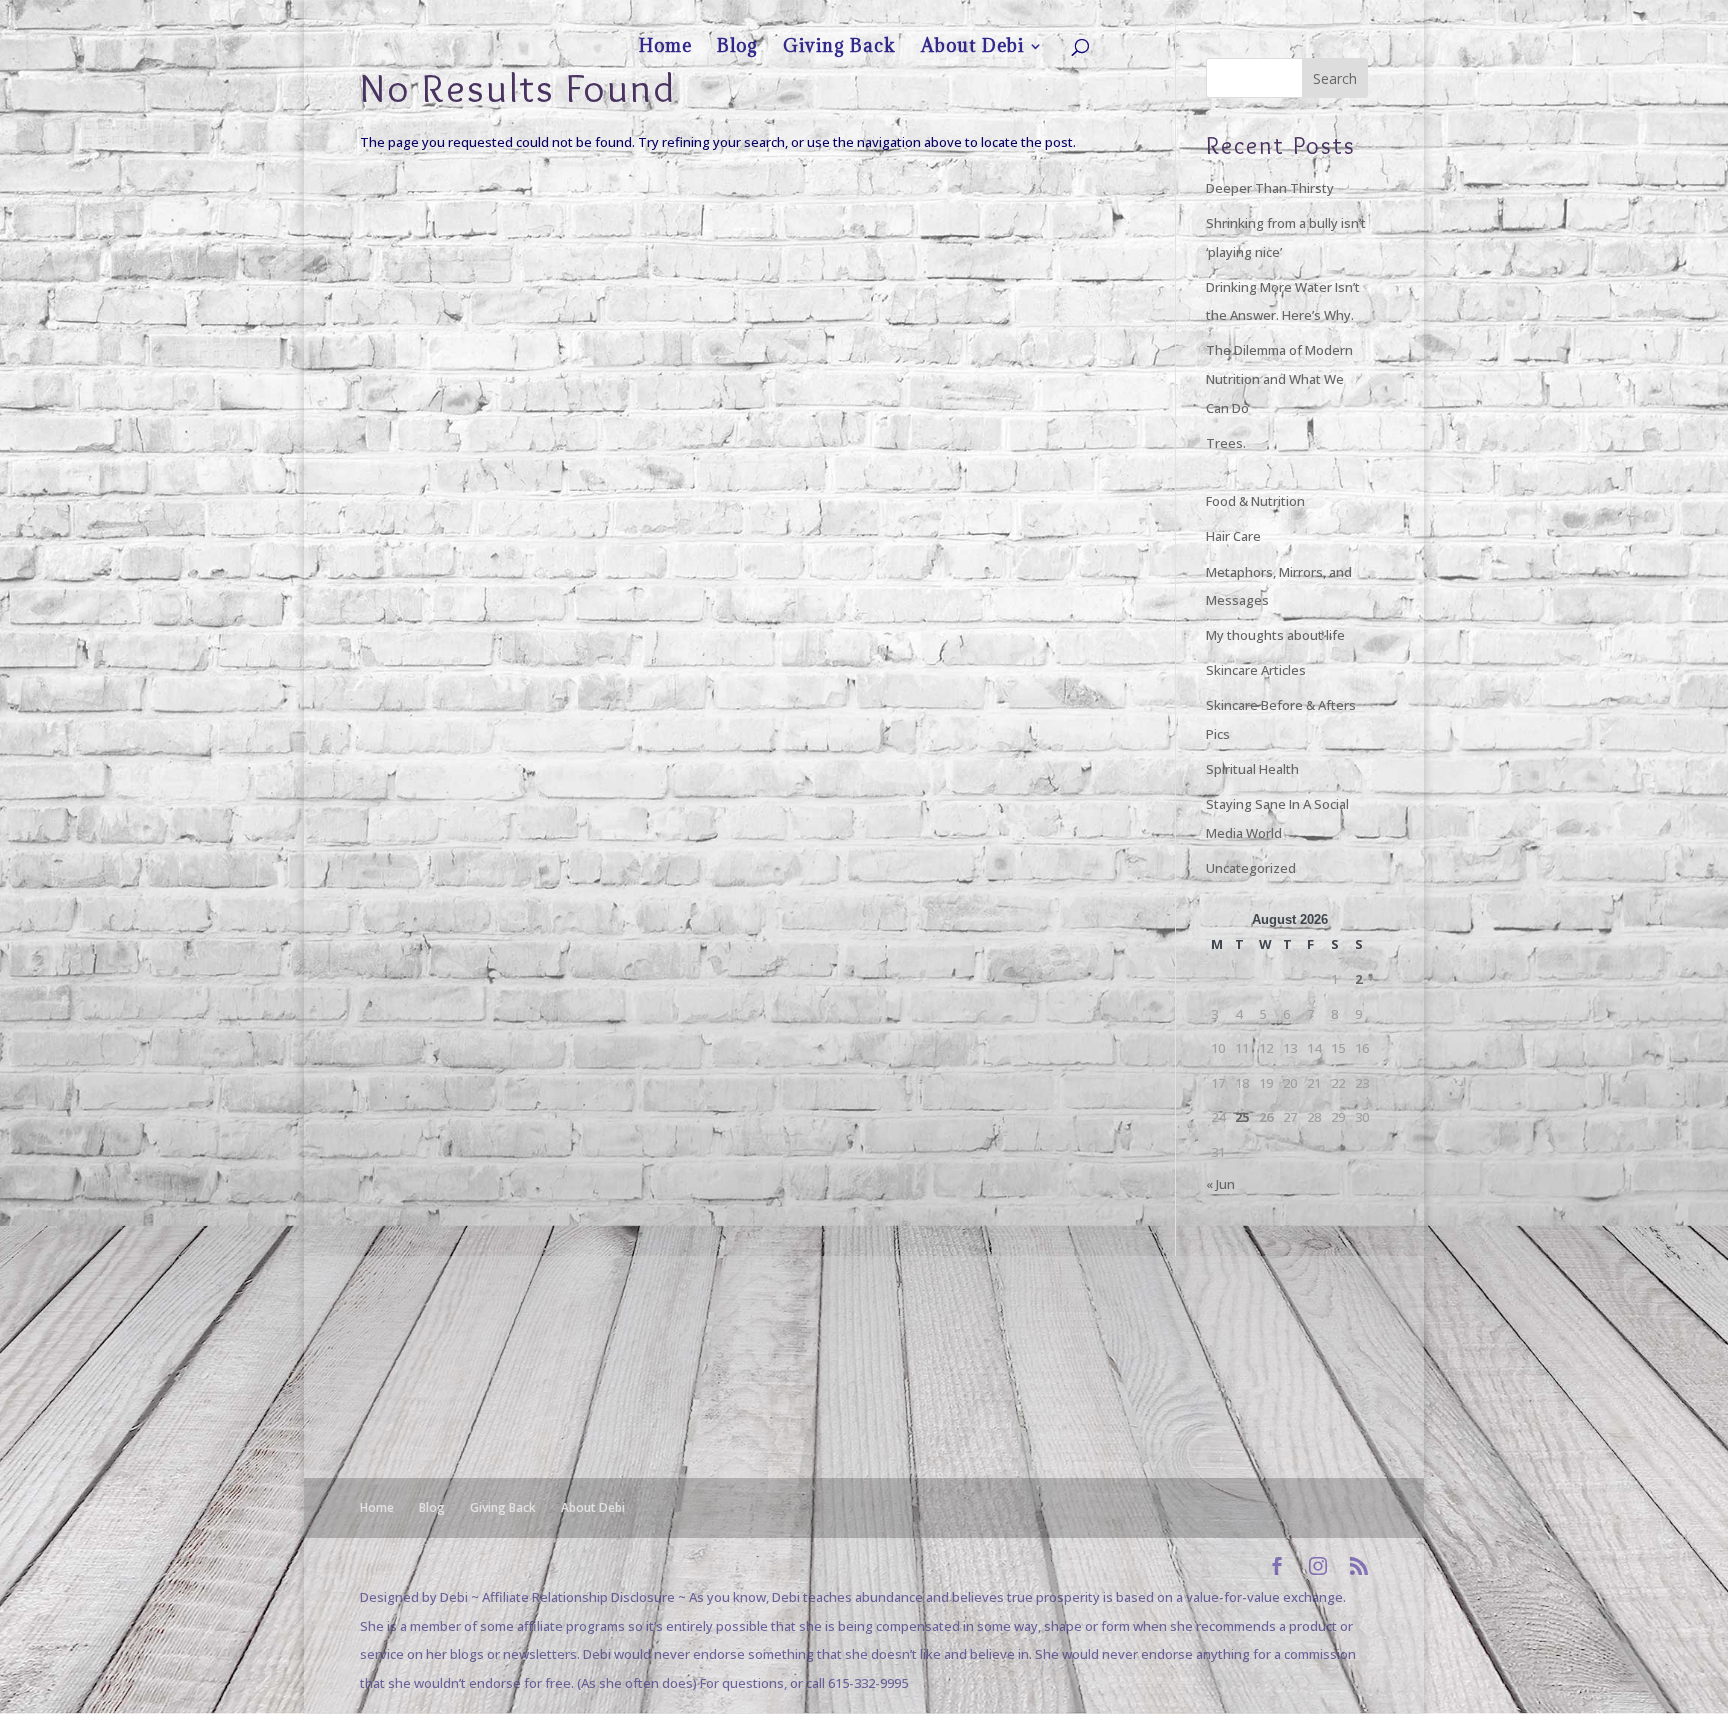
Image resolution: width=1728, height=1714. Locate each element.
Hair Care (1233, 536)
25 (1242, 1117)
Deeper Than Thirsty (1270, 188)
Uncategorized (1251, 868)
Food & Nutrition (1255, 501)
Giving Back (1249, 16)
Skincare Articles (1256, 670)
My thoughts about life (1275, 635)
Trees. (1226, 443)
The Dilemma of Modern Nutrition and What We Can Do (1279, 378)
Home (1151, 16)
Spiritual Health (1252, 769)
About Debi (1321, 16)
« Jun (1220, 1184)
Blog (1194, 16)
